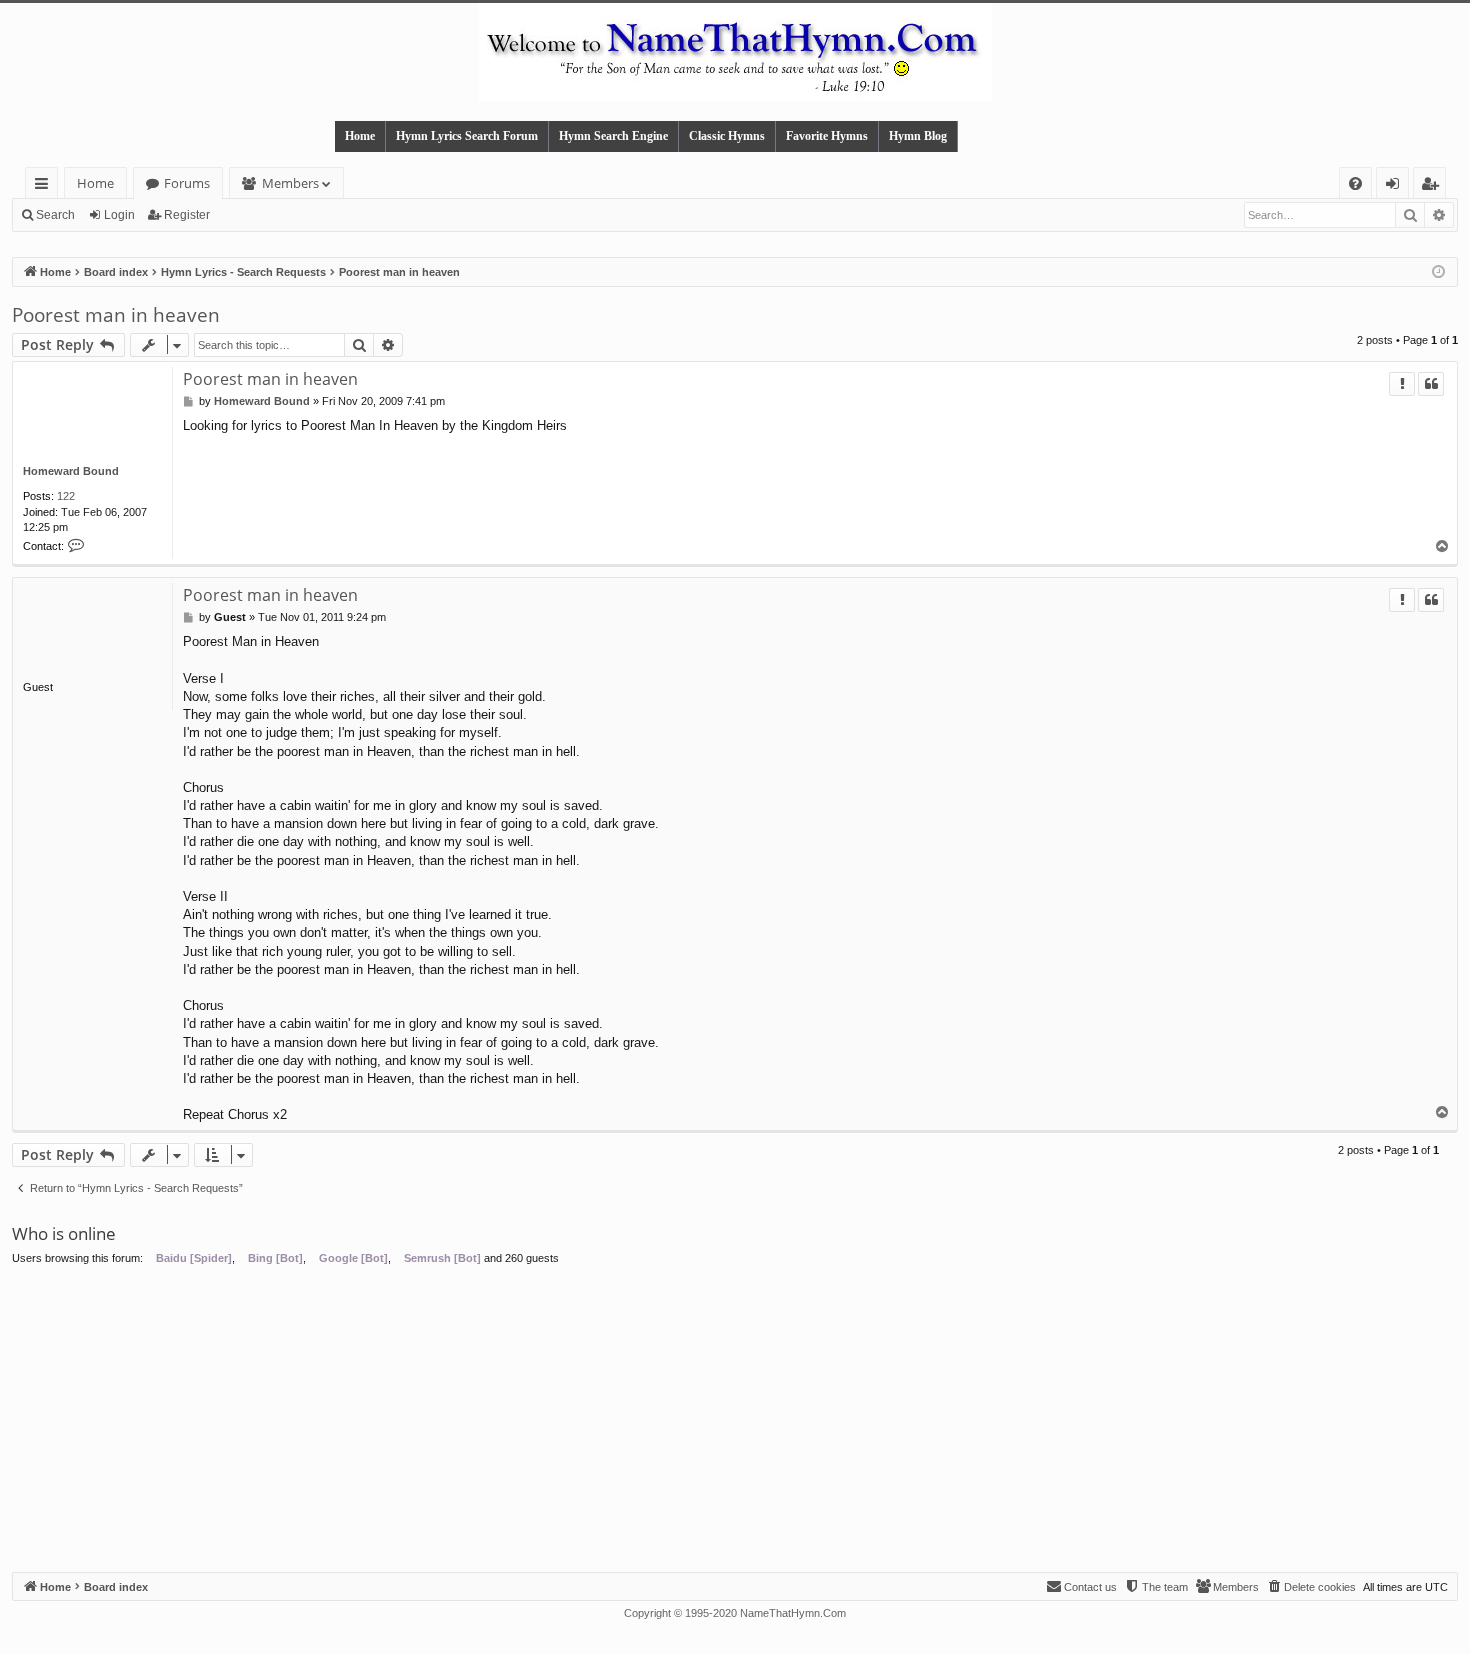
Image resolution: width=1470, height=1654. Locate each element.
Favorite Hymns (827, 136)
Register (187, 215)
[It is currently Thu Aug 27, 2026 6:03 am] (1438, 272)
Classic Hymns (727, 136)
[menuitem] (1355, 183)
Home (360, 136)
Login (119, 215)
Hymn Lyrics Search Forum (467, 136)
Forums (187, 183)
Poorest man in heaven (116, 315)
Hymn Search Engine (613, 136)
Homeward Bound (71, 471)
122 (66, 496)
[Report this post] (1402, 384)
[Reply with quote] (1431, 384)
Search (55, 215)
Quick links (45, 186)
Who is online (64, 1233)
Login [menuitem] (1396, 186)
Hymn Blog (918, 136)
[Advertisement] (735, 1422)
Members (290, 183)
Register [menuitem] (1434, 186)
